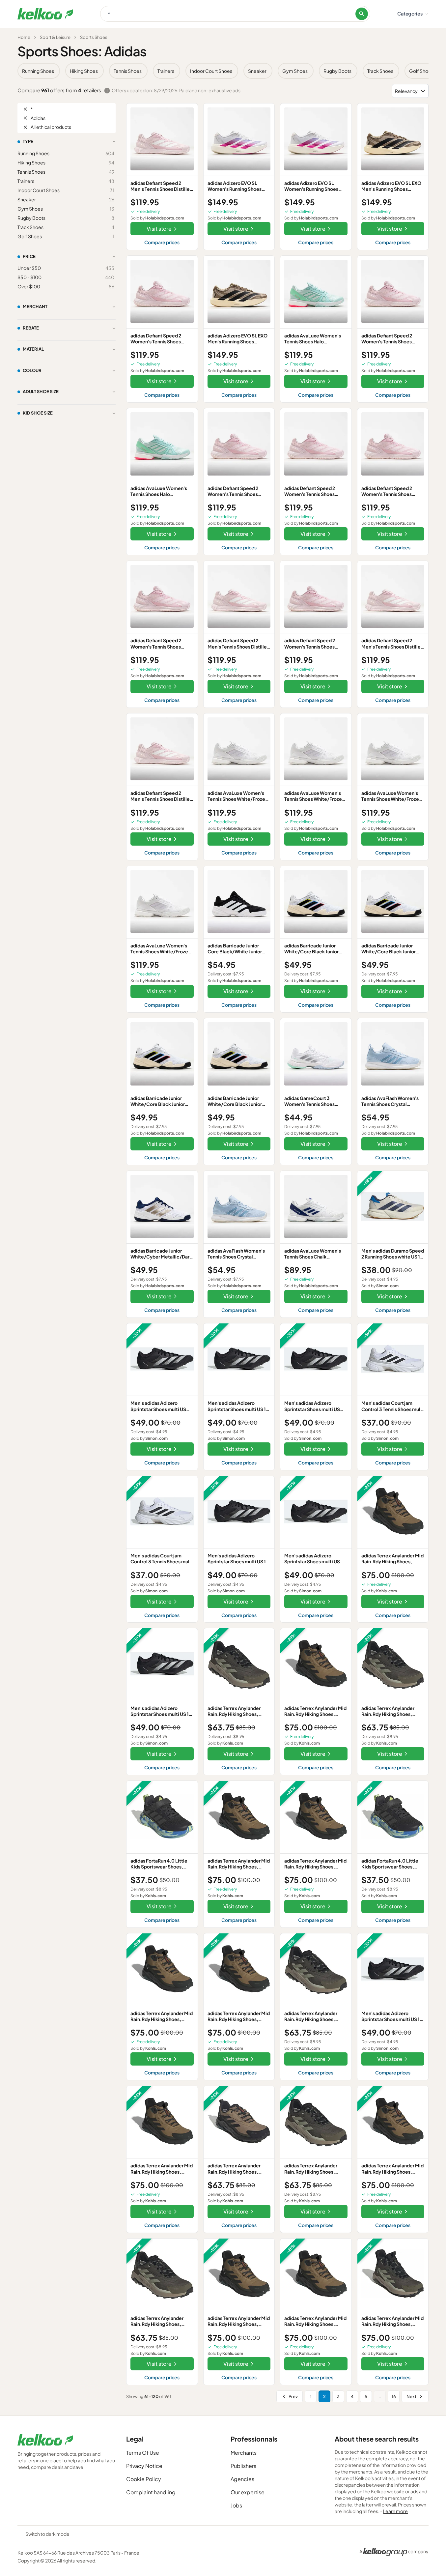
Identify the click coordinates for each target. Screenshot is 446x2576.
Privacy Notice (144, 2466)
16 (394, 2396)
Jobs (236, 2505)
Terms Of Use (143, 2453)
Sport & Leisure (55, 37)
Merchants (244, 2453)
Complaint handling (151, 2492)
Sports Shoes (94, 37)
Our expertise (248, 2492)
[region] (223, 71)
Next (411, 2396)
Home (24, 37)
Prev (293, 2396)
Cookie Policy (144, 2479)
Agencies (242, 2479)
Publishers (243, 2466)
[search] (362, 14)
